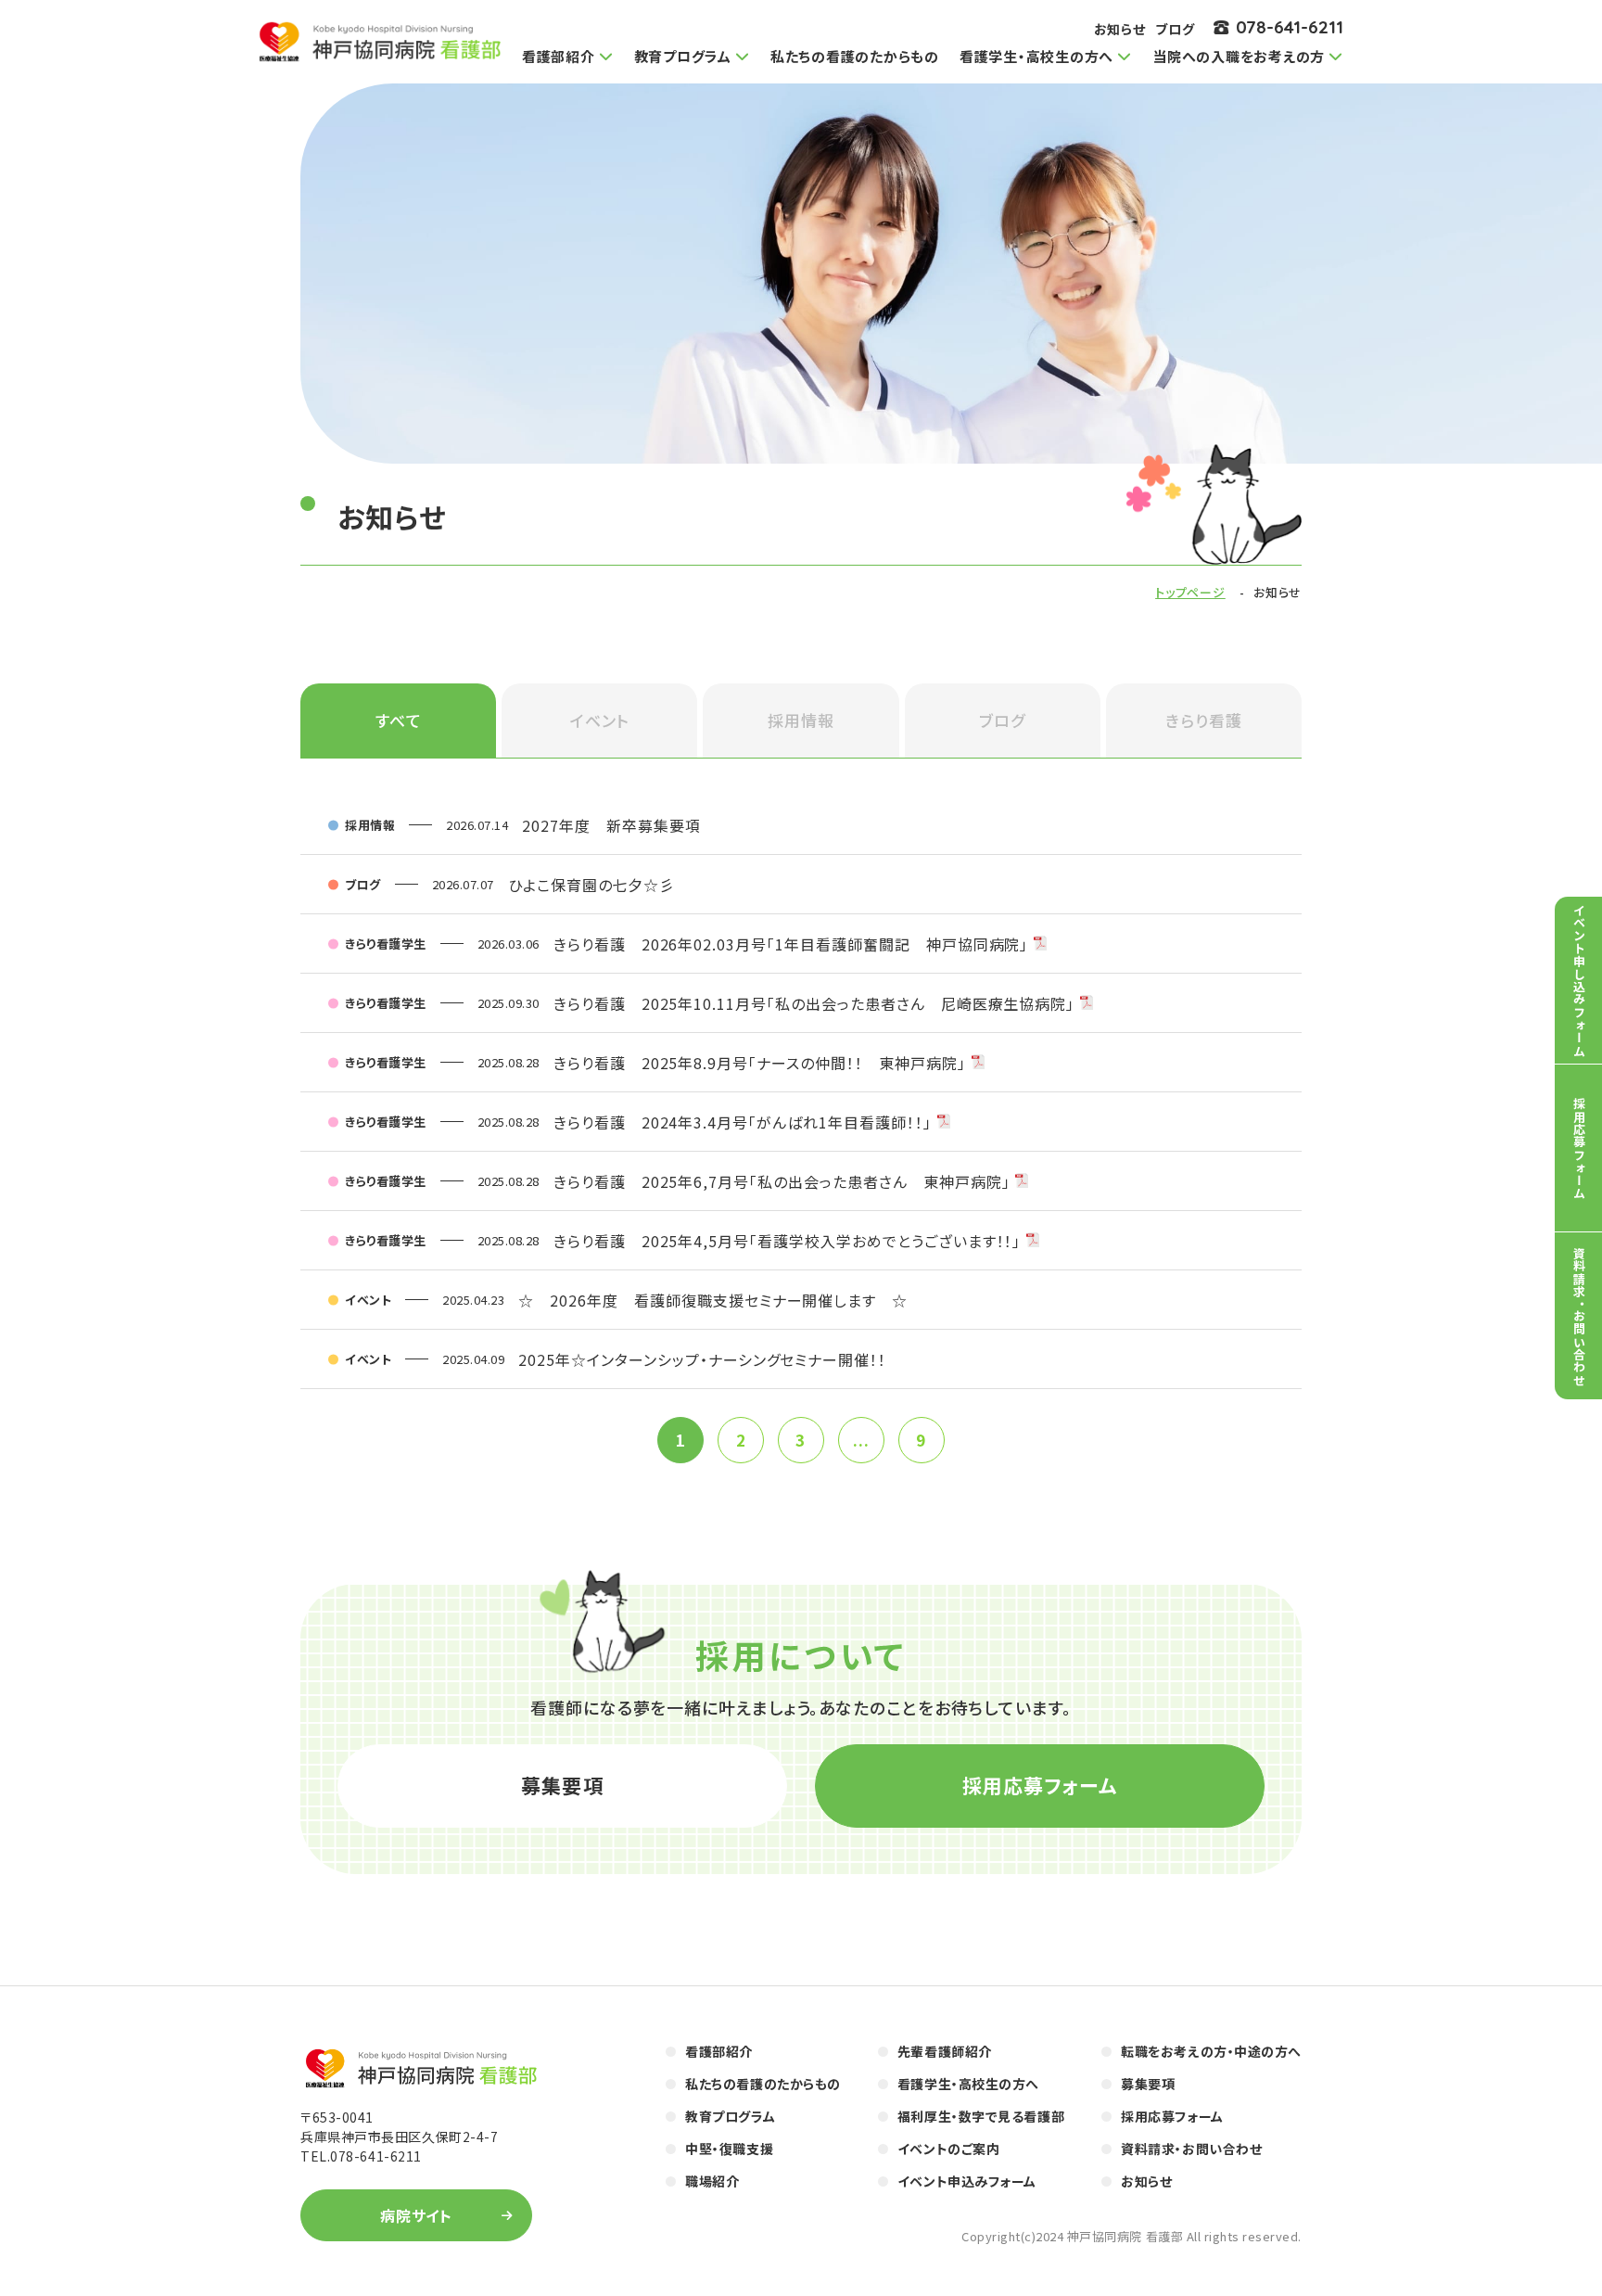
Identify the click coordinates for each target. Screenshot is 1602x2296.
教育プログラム (730, 2116)
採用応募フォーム (1040, 1785)
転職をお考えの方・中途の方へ (1211, 2051)
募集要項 (562, 1785)
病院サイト (417, 2215)
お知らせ (1120, 29)
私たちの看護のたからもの (855, 56)
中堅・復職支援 (729, 2149)
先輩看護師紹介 (945, 2051)
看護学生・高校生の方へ (968, 2084)
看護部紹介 (719, 2051)
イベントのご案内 (948, 2149)
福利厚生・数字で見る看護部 (981, 2116)
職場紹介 (712, 2181)
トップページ (1190, 592)
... (861, 1440)
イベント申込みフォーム (967, 2181)
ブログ (1175, 29)
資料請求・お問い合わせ (1191, 2149)
